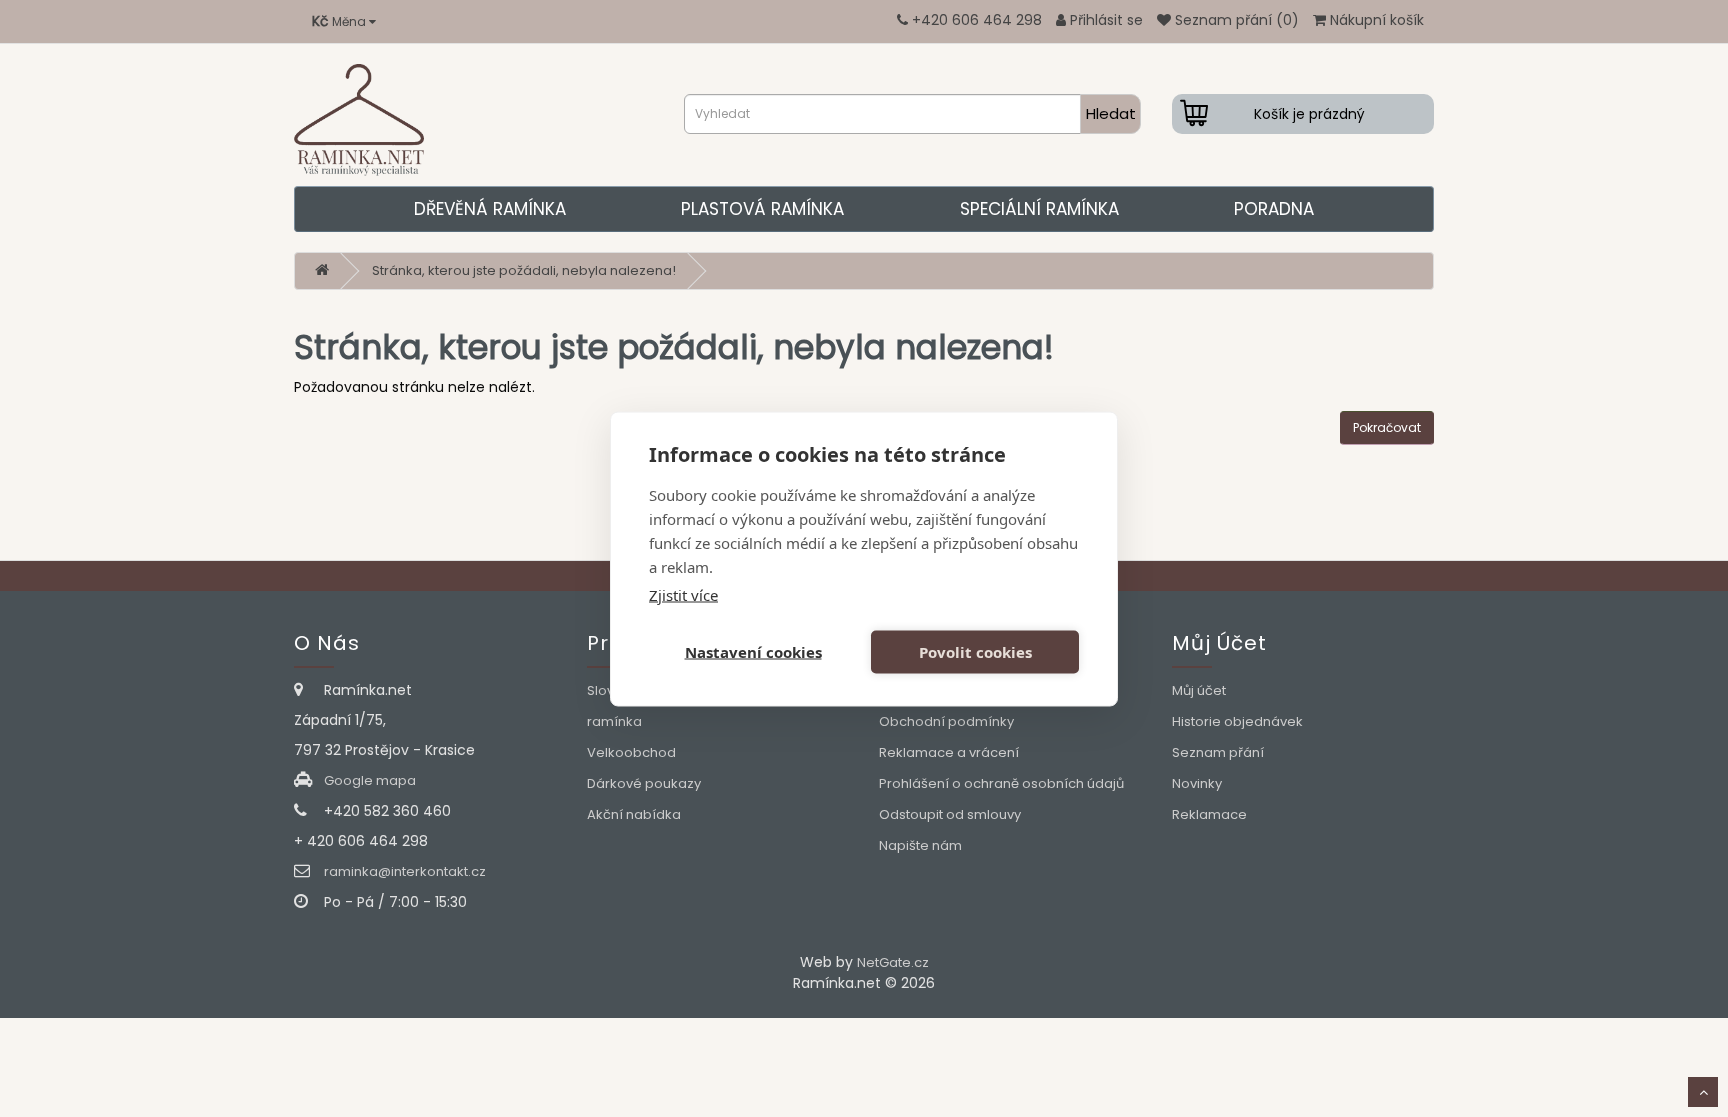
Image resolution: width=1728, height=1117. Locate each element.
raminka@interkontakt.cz (405, 871)
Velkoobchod (631, 752)
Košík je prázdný (1309, 114)
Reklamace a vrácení (949, 752)
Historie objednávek (1237, 721)
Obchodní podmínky (946, 721)
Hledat (1111, 113)
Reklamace (1209, 814)
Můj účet (1199, 690)
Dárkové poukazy (644, 783)
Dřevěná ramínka (490, 209)
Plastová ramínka (762, 209)
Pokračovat (1387, 427)
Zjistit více (683, 594)
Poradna (1274, 209)
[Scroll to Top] (1703, 1092)
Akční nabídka (634, 814)
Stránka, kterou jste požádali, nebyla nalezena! (524, 270)
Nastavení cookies (753, 652)
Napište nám (920, 845)
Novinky (1197, 783)
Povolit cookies (975, 652)
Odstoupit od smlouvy (950, 814)
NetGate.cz (893, 962)
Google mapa (370, 780)
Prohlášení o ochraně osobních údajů (1001, 783)
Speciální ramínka (1039, 209)
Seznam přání (1218, 752)
